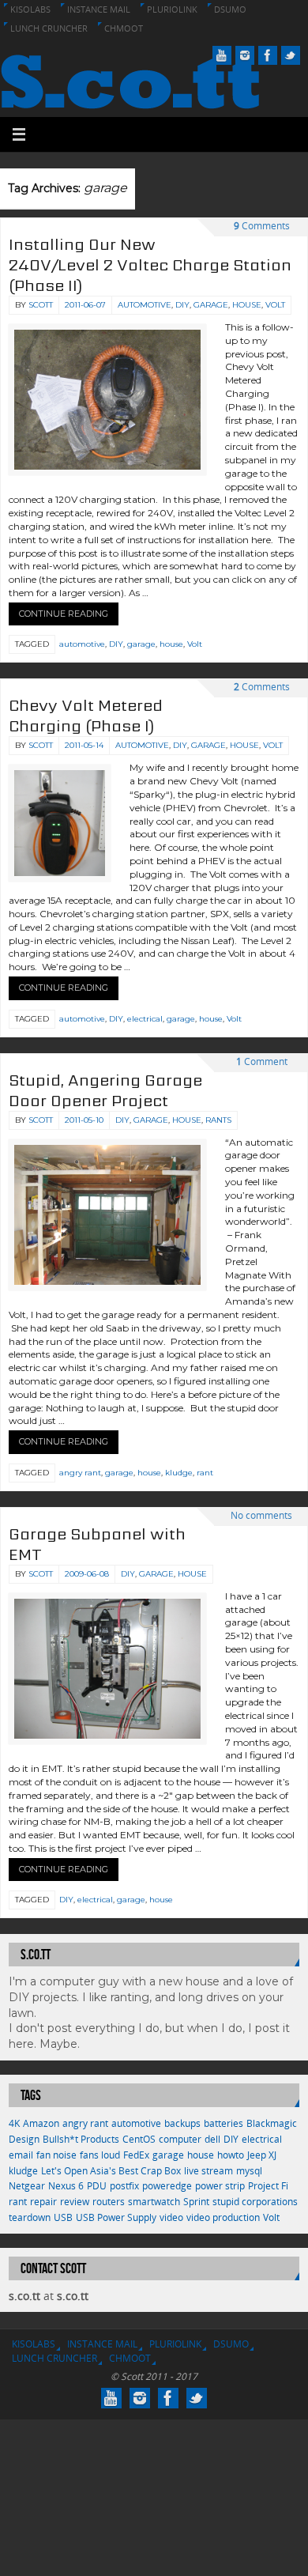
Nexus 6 (66, 2186)
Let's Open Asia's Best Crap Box (111, 2171)
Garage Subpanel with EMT (97, 1544)
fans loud (100, 2155)
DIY (182, 305)
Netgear (27, 2186)
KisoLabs (30, 9)
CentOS (139, 2139)
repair (43, 2202)
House (247, 305)
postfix (124, 2186)
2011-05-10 (84, 1120)
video (171, 2217)
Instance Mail (99, 9)
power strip (220, 2186)
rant (205, 1473)
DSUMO (230, 9)
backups (182, 2123)
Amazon (41, 2123)
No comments (261, 1515)
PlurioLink (172, 9)
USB (63, 2217)
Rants (218, 1120)
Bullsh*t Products (81, 2139)
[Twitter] (291, 55)
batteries (223, 2123)
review (75, 2202)
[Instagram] (245, 55)
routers (109, 2202)
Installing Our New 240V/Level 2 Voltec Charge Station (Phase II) (150, 265)
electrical (145, 1019)
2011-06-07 (85, 305)
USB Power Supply (116, 2217)
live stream (208, 2171)
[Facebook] (268, 55)
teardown (30, 2217)
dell (212, 2139)
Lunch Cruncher (49, 28)
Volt (275, 305)
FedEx (136, 2155)
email (21, 2155)
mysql (249, 2171)
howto (231, 2155)
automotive (82, 644)
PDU (97, 2186)
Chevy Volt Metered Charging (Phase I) (86, 716)
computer (180, 2139)
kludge (179, 1473)
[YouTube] (222, 55)
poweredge (167, 2186)
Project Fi (268, 2186)
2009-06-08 (87, 1574)
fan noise (56, 2155)
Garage (211, 305)
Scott (41, 305)
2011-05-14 (84, 745)
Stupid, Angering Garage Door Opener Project (105, 1090)
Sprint (196, 2202)
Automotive (145, 305)
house (171, 644)
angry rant (80, 1473)
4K (14, 2123)
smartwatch (154, 2202)
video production (223, 2217)
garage (141, 644)
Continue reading (64, 614)
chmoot (124, 28)
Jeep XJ (262, 2155)
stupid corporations (255, 2202)
